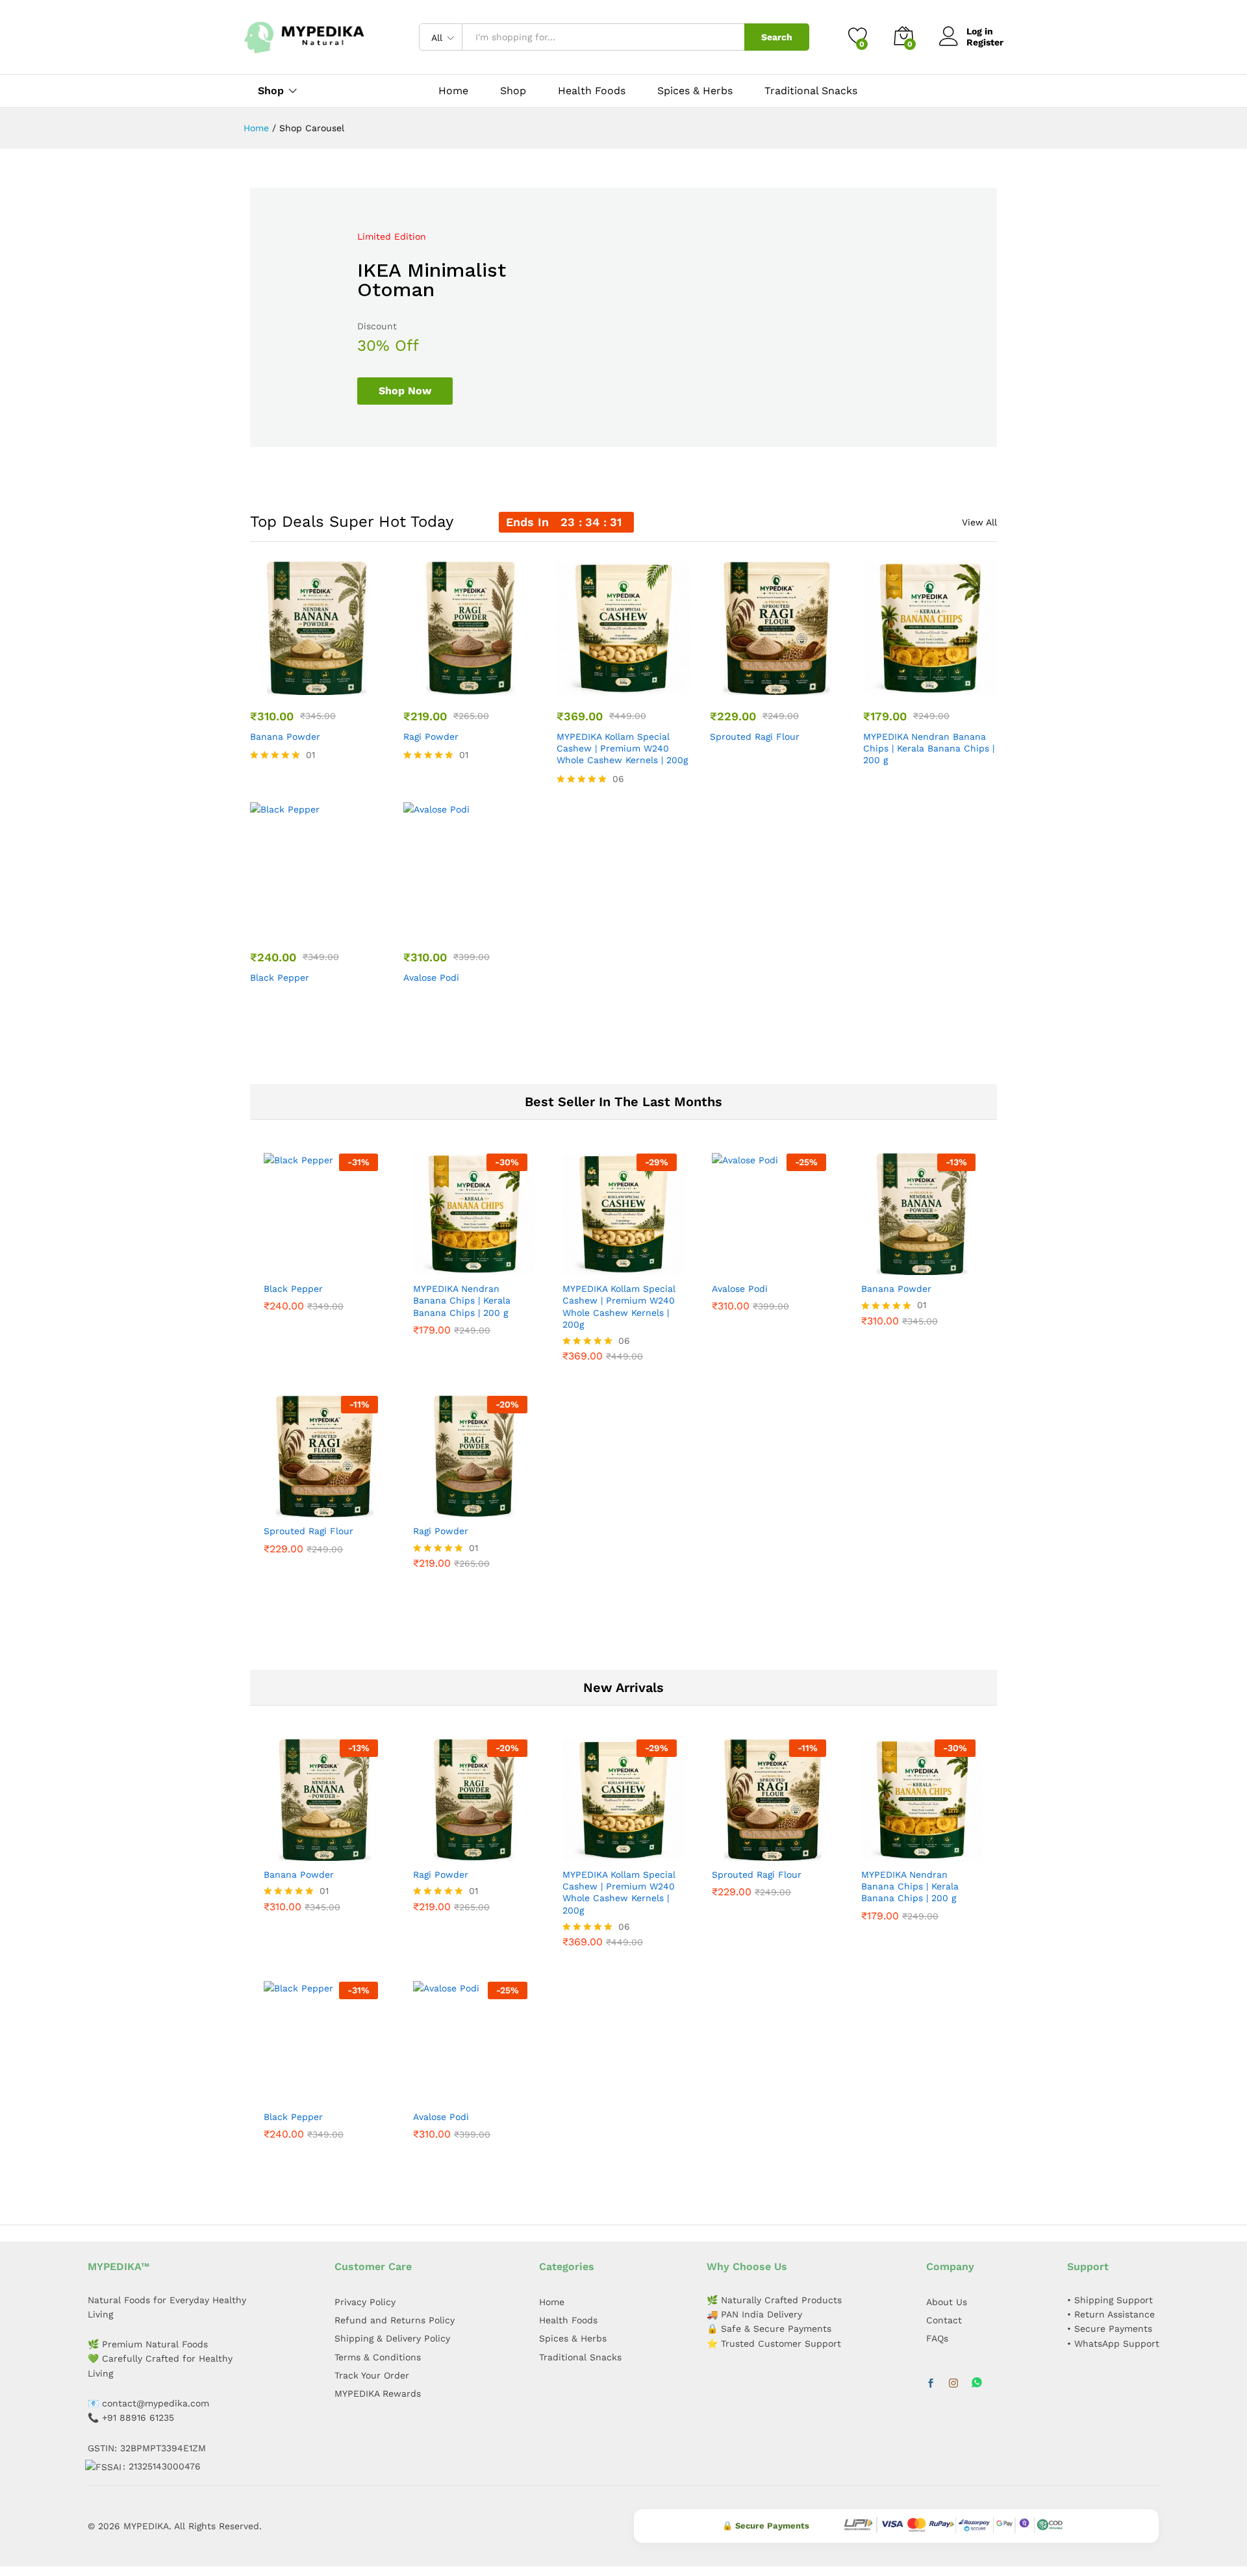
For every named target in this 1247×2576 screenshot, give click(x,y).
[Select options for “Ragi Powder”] (468, 687)
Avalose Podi (431, 978)
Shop (513, 91)
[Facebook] (931, 2384)
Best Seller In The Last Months (623, 1102)
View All (979, 522)
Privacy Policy (365, 2302)
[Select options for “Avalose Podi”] (468, 928)
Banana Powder (285, 737)
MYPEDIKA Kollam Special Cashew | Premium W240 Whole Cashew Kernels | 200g (622, 748)
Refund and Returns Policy (395, 2320)
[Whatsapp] (977, 2383)
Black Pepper (280, 978)
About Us (947, 2302)
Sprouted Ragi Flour (755, 737)
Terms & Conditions (378, 2357)
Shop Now (405, 391)
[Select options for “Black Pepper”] (315, 928)
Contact (944, 2320)
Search (777, 37)
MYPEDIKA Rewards (378, 2393)
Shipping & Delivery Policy (392, 2338)
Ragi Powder (431, 737)
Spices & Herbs (695, 91)
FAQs (937, 2338)
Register (985, 42)
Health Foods (592, 91)
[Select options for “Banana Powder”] (315, 687)
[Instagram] (953, 2384)
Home (453, 91)
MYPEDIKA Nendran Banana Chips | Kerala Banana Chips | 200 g (929, 748)
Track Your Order (372, 2375)
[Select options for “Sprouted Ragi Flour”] (775, 687)
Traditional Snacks (811, 91)
